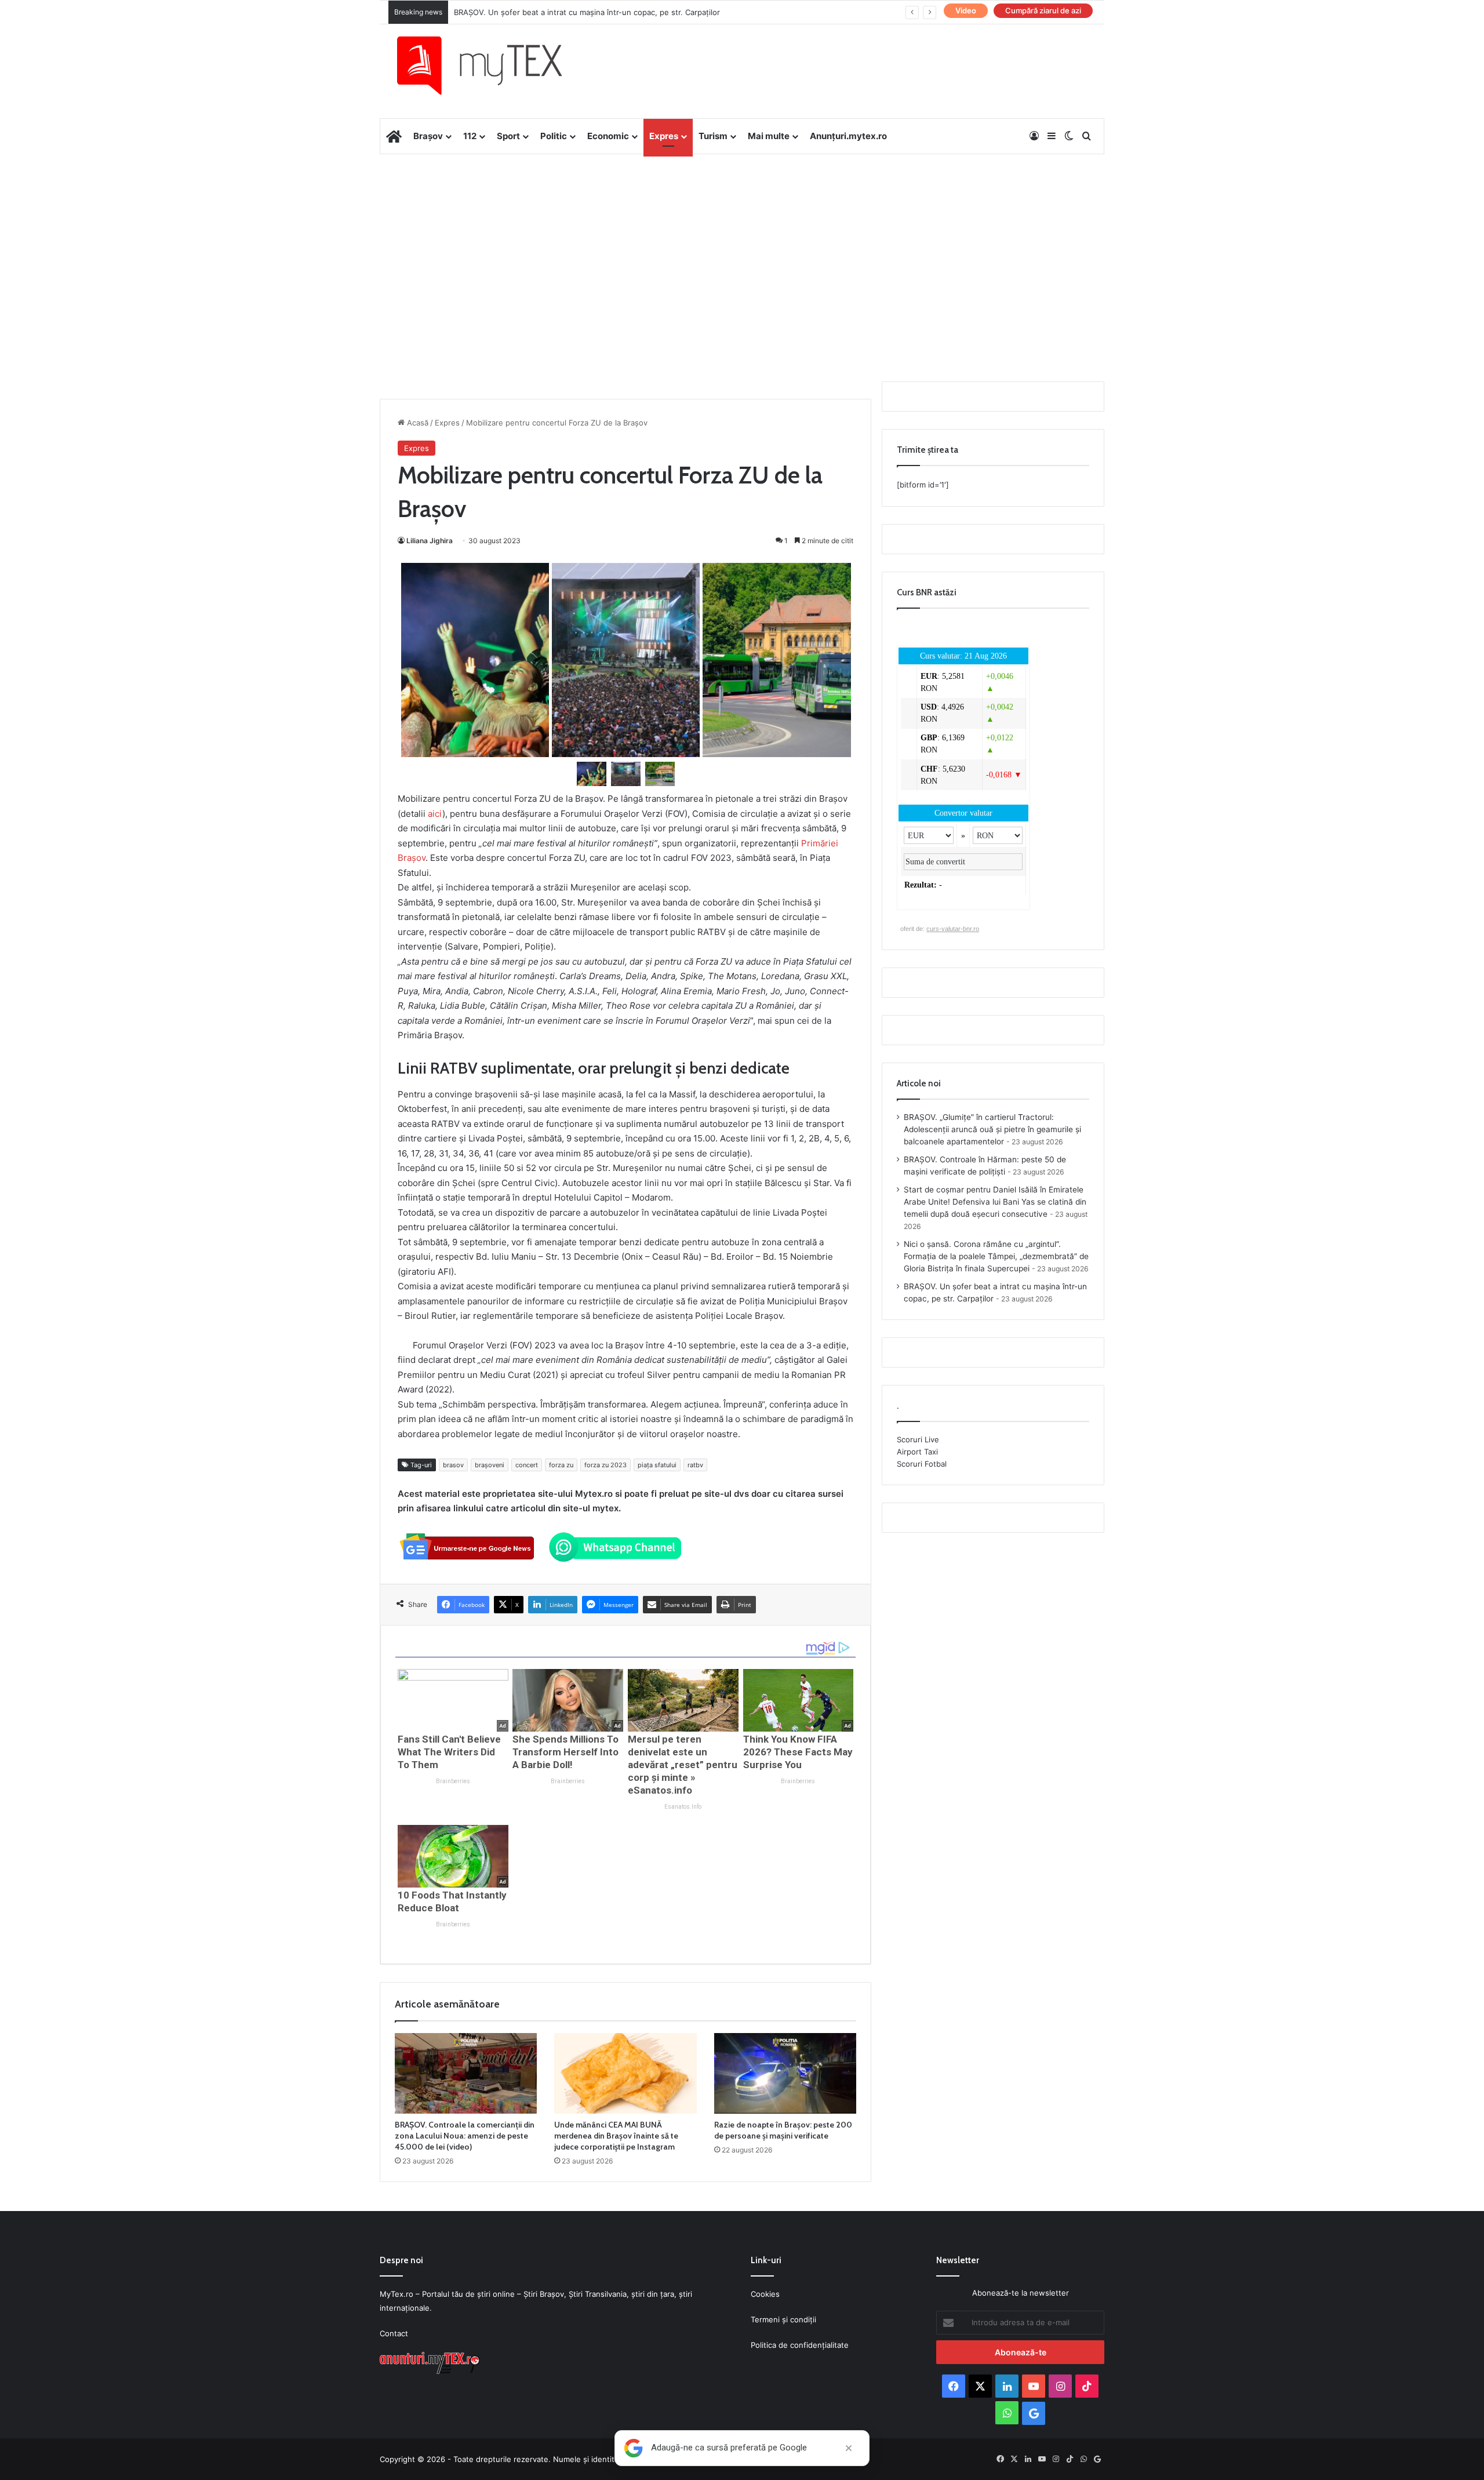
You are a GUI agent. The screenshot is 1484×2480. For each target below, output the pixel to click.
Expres (664, 136)
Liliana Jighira (430, 541)
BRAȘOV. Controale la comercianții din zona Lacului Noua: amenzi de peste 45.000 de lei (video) (465, 2136)
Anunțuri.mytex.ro (848, 136)
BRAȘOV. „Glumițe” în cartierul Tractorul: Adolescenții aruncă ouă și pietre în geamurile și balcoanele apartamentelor (992, 1129)
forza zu (561, 1465)
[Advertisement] (742, 247)
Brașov (428, 136)
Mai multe (769, 136)
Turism (713, 136)
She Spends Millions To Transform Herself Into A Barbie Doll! (565, 1752)
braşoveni (490, 1465)
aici (435, 814)
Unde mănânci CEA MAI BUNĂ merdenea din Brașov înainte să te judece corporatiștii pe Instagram (616, 2136)
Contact (394, 2333)
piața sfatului (657, 1465)
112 (470, 136)
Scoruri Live (918, 1439)
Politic (554, 136)
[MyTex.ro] (491, 66)
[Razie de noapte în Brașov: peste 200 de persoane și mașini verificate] (785, 2073)
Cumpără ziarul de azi (1043, 10)
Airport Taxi (917, 1452)
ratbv (695, 1465)
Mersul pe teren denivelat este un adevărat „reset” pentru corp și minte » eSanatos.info (683, 1765)
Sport (508, 136)
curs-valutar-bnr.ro (953, 929)
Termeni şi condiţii (783, 2319)
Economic (608, 136)
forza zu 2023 (605, 1465)
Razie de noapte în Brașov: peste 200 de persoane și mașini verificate (783, 2130)
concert (527, 1465)
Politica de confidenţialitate (800, 2345)
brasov (453, 1465)
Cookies (765, 2294)
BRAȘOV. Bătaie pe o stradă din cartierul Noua (537, 12)
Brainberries (453, 1781)
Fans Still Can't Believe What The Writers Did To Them (449, 1752)
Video (966, 10)
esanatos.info (683, 1807)
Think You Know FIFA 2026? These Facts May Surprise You (798, 1752)
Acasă (417, 423)
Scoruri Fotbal (922, 1464)
